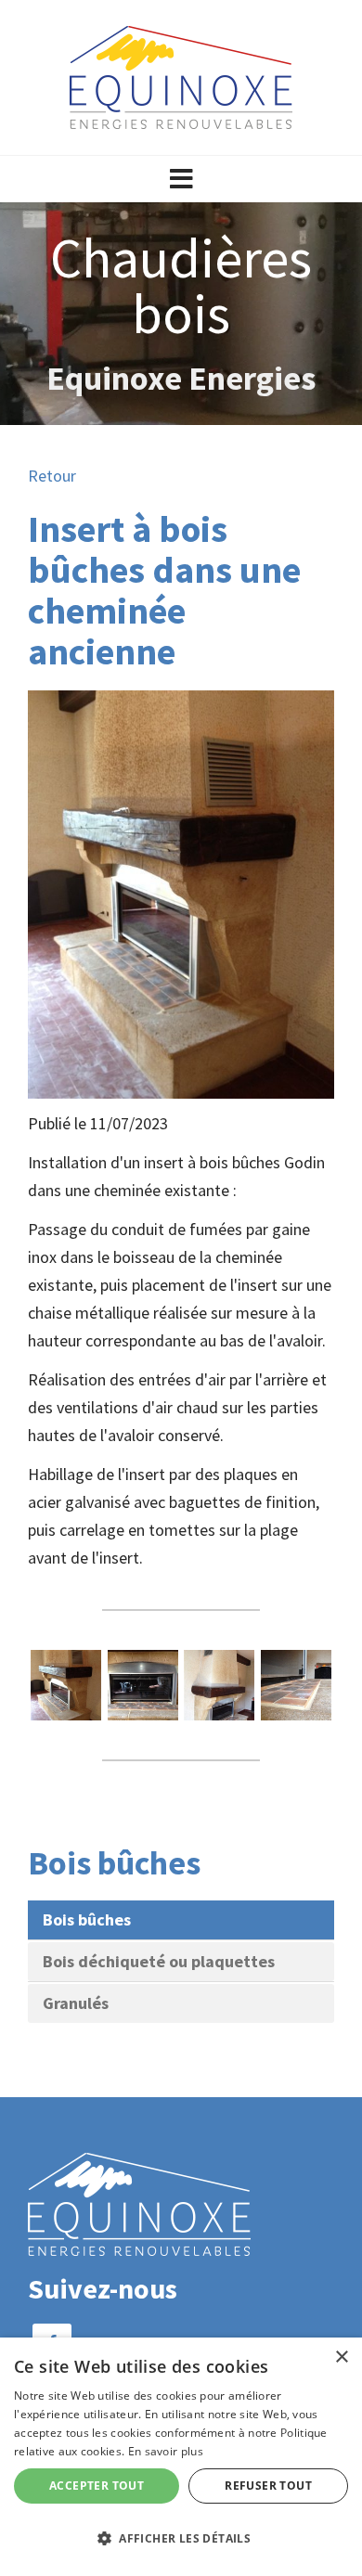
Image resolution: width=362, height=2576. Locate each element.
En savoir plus (166, 2451)
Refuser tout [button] (268, 2486)
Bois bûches (87, 1919)
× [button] (341, 2357)
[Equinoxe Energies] (181, 76)
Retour (52, 476)
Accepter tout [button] (97, 2486)
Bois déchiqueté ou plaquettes (159, 1961)
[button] (181, 179)
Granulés (76, 2003)
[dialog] (181, 2457)
